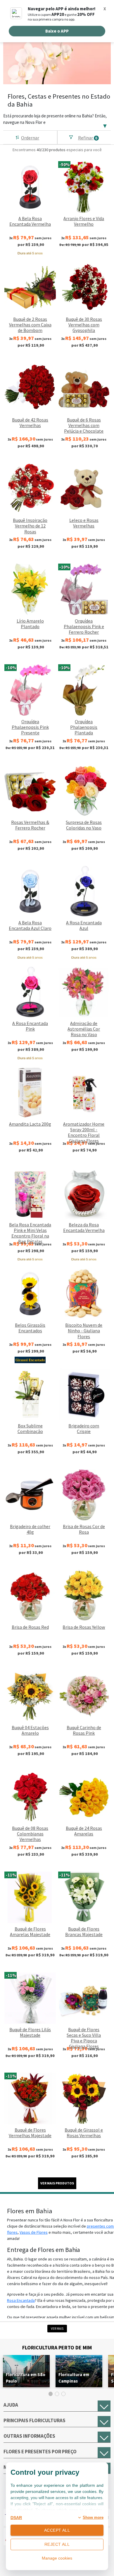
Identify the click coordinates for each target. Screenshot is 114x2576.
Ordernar (30, 138)
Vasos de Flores (34, 2232)
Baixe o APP (57, 31)
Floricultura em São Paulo (26, 2378)
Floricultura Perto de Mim (57, 2347)
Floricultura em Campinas (74, 2378)
